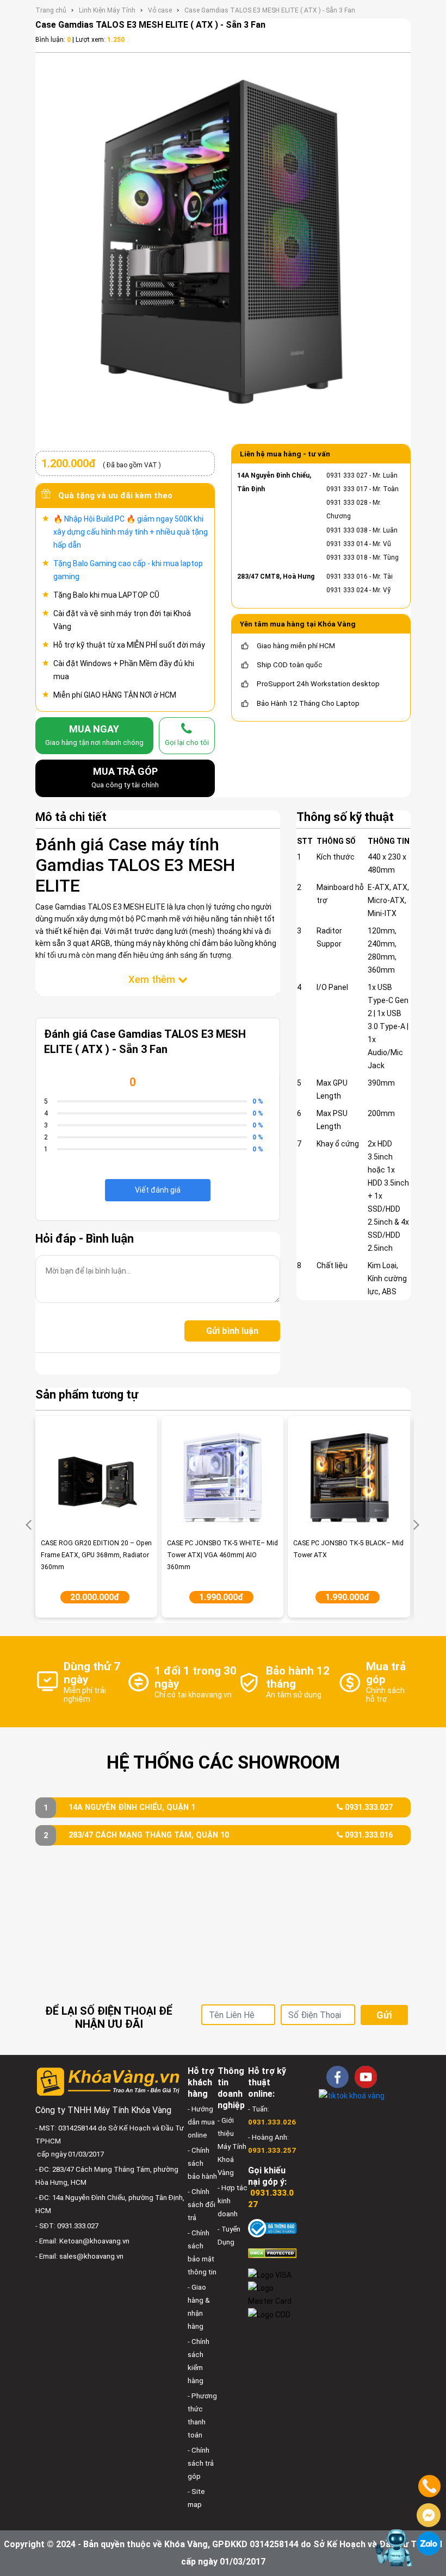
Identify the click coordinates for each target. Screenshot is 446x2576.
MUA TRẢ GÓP (125, 777)
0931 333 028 (347, 503)
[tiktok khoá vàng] (352, 2095)
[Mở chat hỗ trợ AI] (394, 2548)
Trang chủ (51, 10)
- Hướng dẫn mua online (201, 2122)
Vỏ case (160, 10)
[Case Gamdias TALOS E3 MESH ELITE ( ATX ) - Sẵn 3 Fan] (223, 246)
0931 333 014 (347, 544)
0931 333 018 (347, 557)
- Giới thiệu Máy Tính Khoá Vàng (232, 2146)
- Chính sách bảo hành (202, 2163)
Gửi (384, 2015)
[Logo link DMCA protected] (272, 2253)
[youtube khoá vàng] (366, 2077)
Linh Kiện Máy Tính (107, 10)
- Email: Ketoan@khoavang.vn (82, 2241)
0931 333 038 (347, 530)
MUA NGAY (94, 735)
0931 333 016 (347, 576)
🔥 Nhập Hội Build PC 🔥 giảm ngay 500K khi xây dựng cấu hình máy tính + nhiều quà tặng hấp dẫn (131, 532)
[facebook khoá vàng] (337, 2077)
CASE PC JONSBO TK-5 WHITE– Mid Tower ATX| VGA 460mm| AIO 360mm (222, 1555)
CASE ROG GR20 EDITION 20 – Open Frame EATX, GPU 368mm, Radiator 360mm (96, 1555)
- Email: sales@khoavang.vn (79, 2256)
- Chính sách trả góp (201, 2463)
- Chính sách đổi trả (202, 2205)
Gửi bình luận (232, 1331)
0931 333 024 (347, 590)
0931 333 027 (347, 475)
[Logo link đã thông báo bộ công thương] (272, 2227)
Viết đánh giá (158, 1190)
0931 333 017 (347, 489)
